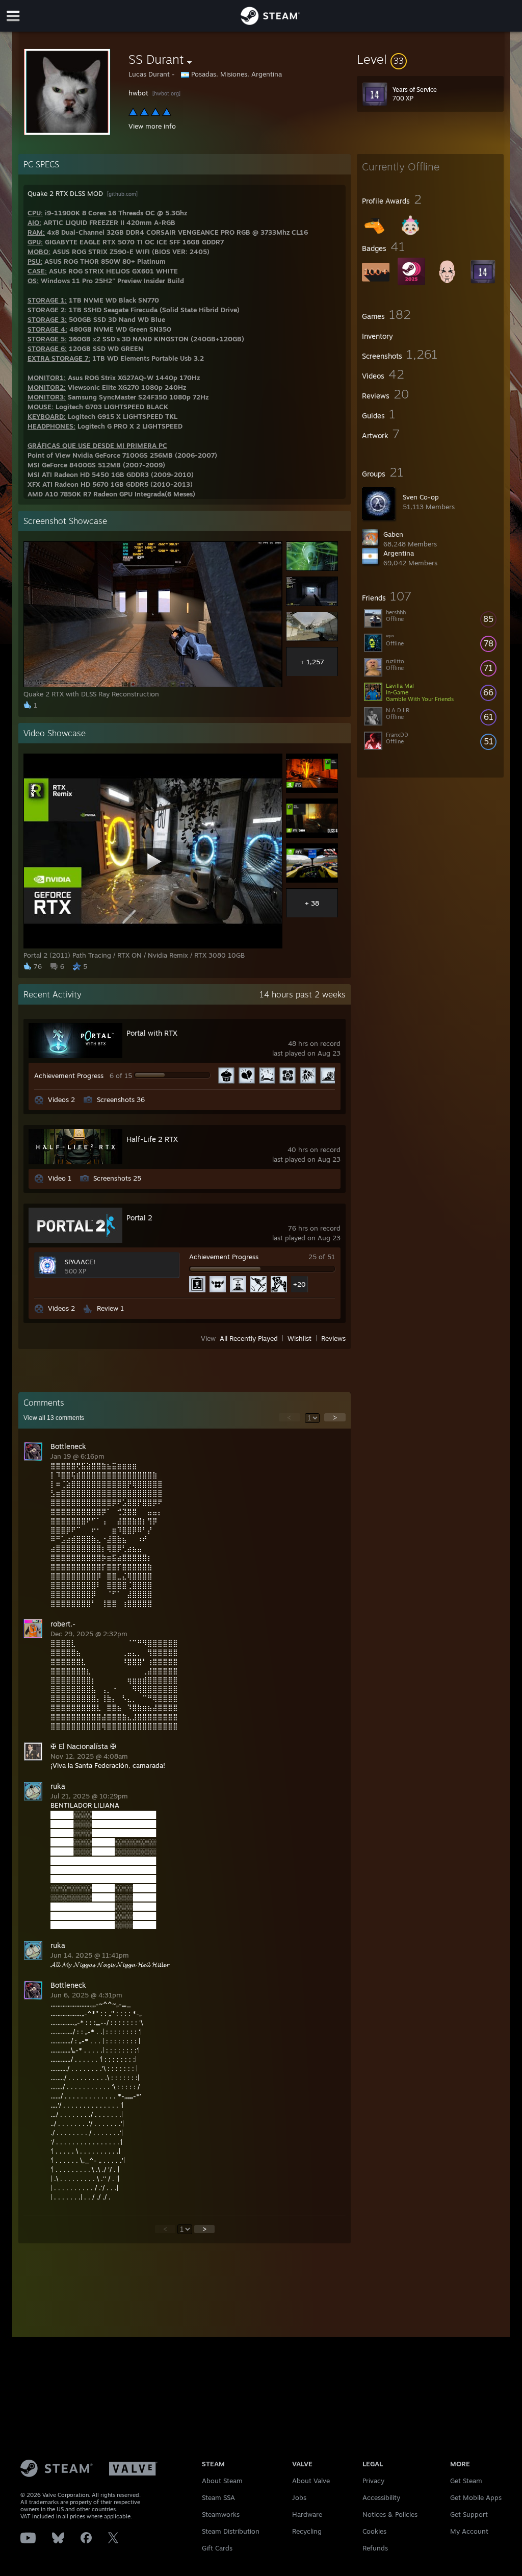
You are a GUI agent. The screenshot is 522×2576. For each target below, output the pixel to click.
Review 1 (110, 1308)
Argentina (399, 553)
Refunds (375, 2548)
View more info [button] (152, 126)
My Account (469, 2531)
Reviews (333, 1338)
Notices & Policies (390, 2514)
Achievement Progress (69, 1076)
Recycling (307, 2531)
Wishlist (299, 1338)
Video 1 (60, 1178)
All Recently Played (249, 1338)
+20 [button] (299, 1284)
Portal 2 (139, 1218)
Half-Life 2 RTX (152, 1139)
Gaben (393, 534)
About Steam (222, 2481)
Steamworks (221, 2514)
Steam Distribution (231, 2531)
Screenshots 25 (117, 1178)
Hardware (307, 2514)
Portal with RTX (152, 1033)
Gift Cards (217, 2548)
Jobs (299, 2497)
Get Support (469, 2514)
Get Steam (466, 2481)
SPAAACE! (80, 1262)
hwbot (139, 93)
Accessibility (381, 2497)
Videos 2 (61, 1099)
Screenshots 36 (121, 1099)
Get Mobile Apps (476, 2497)
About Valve (311, 2481)
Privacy (373, 2481)
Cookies (374, 2531)
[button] (430, 59)
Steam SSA (218, 2497)
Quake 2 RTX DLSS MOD (66, 193)
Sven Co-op (421, 497)
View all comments (54, 1418)
